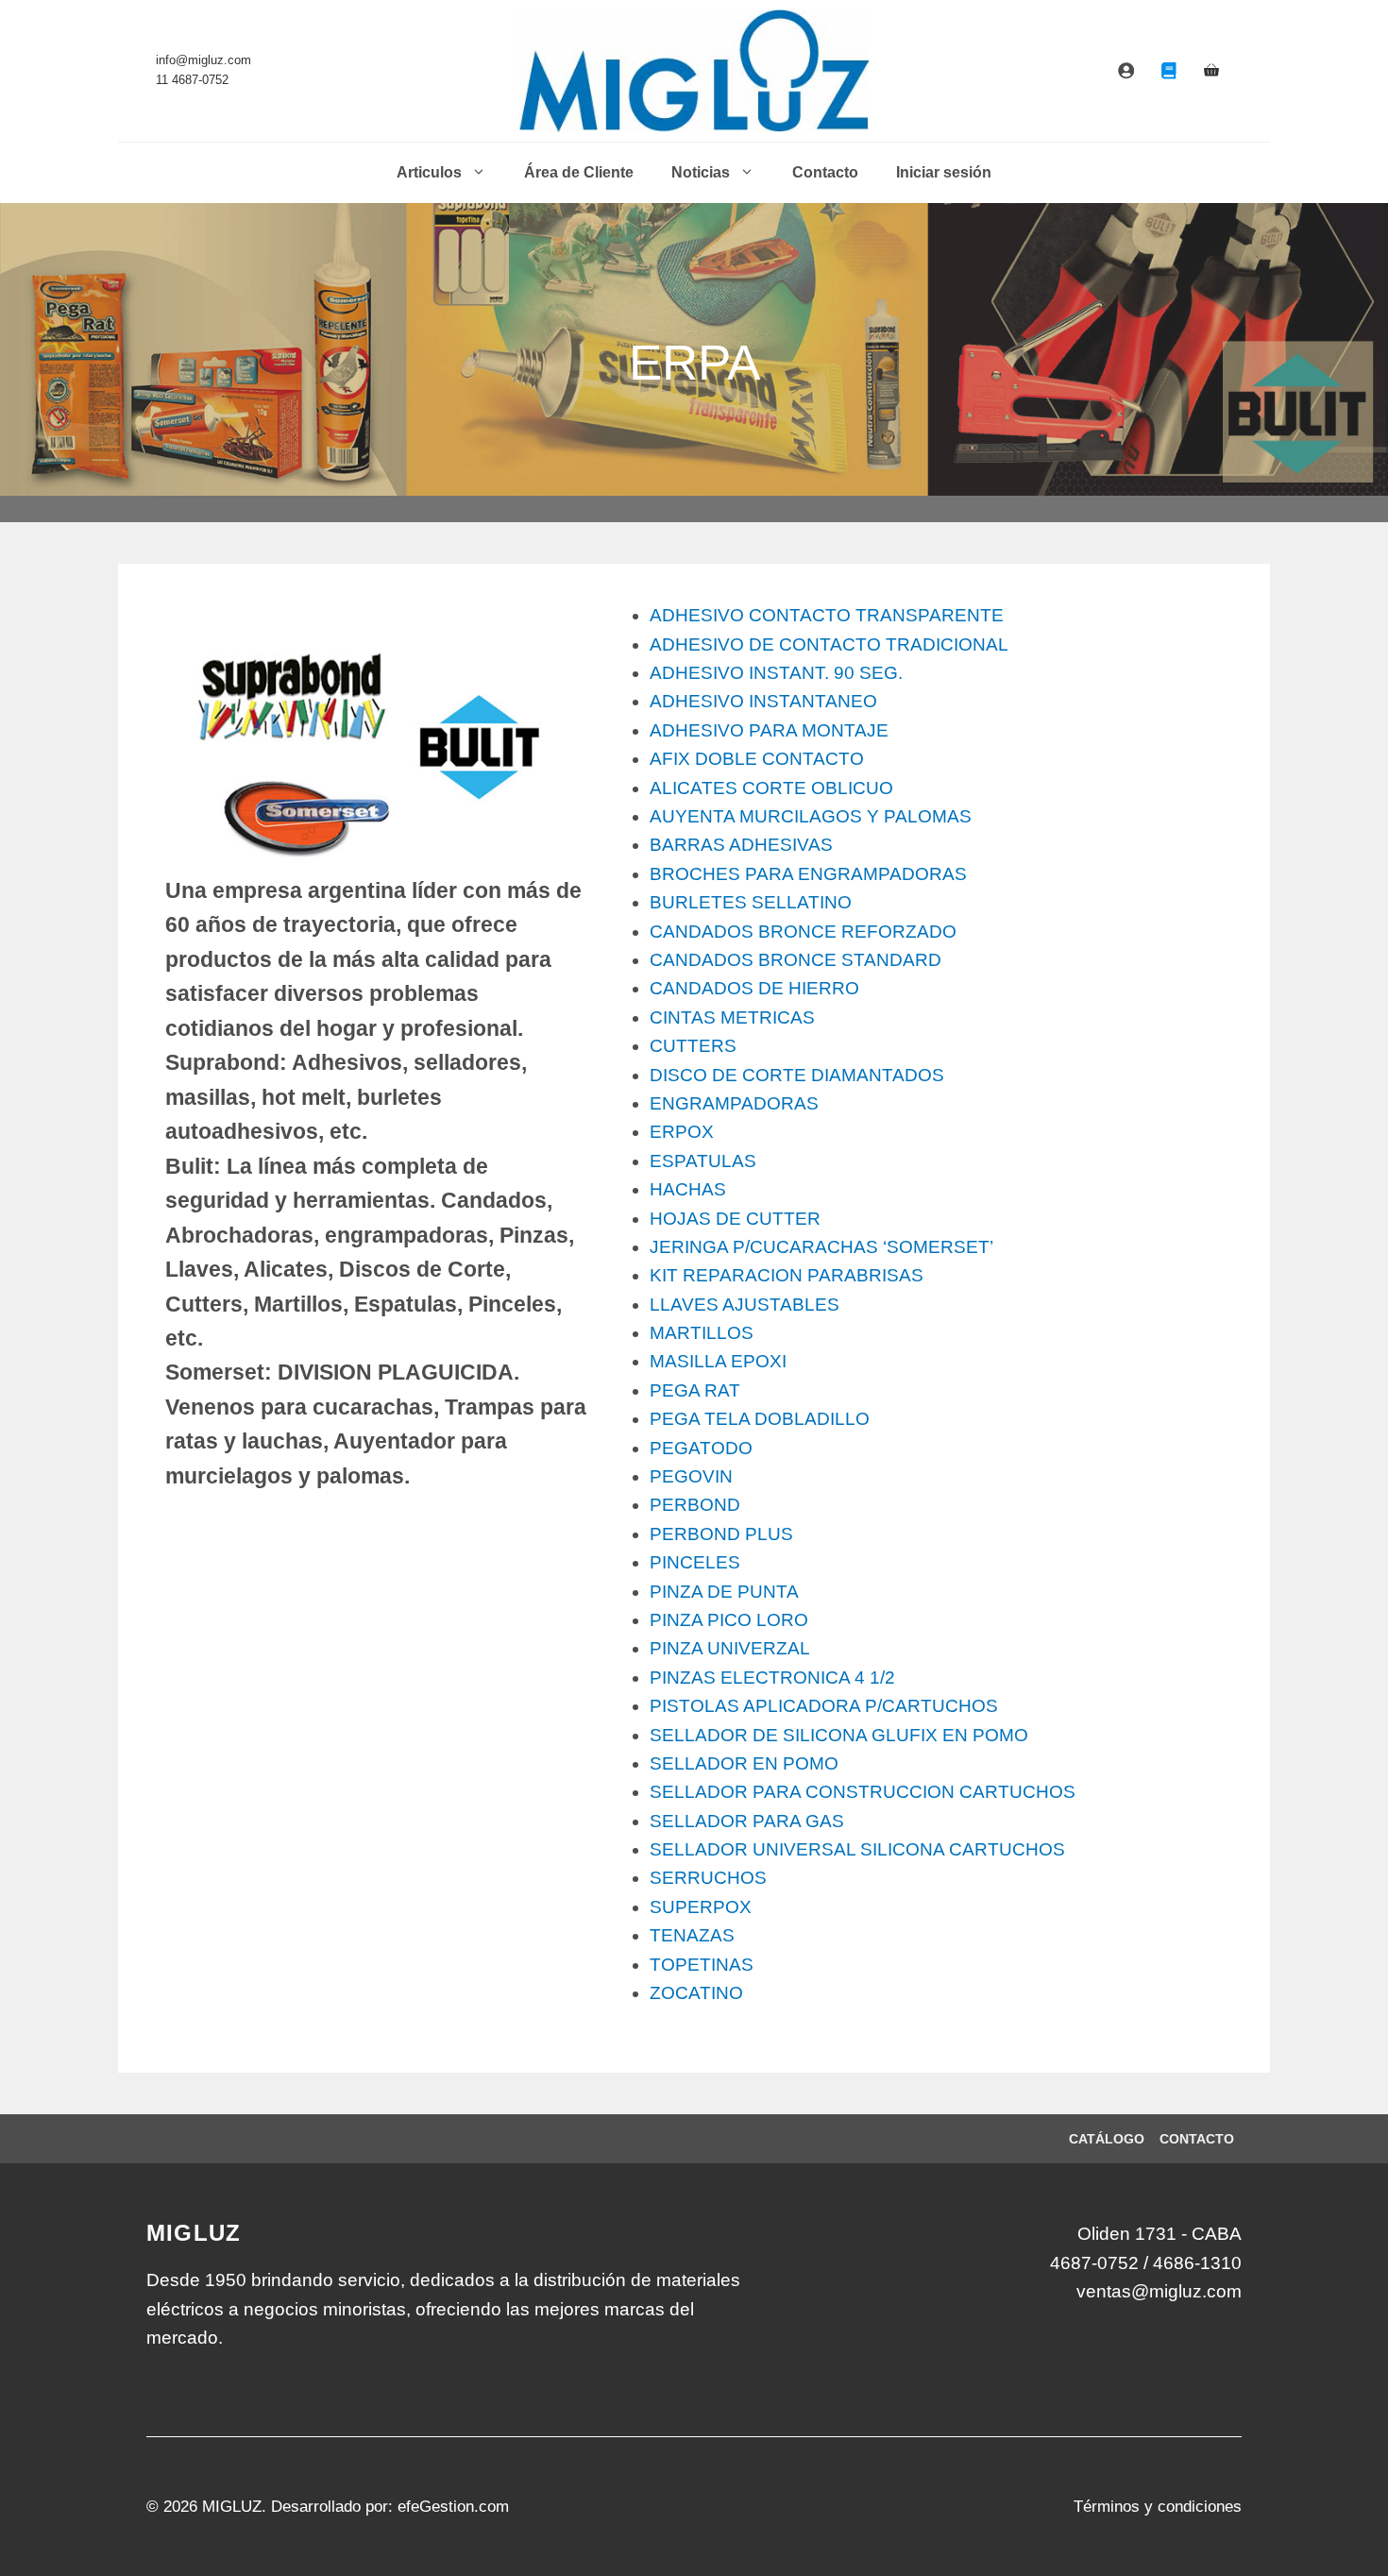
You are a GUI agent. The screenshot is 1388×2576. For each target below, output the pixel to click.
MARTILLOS (702, 1333)
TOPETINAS (702, 1965)
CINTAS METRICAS (732, 1017)
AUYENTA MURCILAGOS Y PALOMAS (811, 816)
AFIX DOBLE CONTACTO (757, 759)
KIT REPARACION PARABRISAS (787, 1275)
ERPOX (682, 1132)
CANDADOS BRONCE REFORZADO (803, 932)
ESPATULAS (703, 1161)
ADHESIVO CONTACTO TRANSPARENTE (827, 615)
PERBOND (695, 1505)
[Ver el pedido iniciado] (1211, 71)
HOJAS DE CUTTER (735, 1219)
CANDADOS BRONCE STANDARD (796, 960)
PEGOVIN (691, 1476)
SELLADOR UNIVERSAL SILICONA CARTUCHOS (857, 1849)
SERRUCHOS (708, 1878)
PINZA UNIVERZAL (730, 1648)
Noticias (701, 172)
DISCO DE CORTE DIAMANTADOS (797, 1075)
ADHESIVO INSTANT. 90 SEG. (776, 673)
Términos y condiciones (1158, 2507)
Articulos (429, 172)
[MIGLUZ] (694, 71)
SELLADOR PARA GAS (747, 1821)
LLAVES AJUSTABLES (745, 1305)
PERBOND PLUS (721, 1534)
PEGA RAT (695, 1390)
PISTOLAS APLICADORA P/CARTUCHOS (824, 1706)
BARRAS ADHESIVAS (741, 845)
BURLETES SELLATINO (751, 902)
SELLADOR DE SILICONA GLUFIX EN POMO (839, 1735)
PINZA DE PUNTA (724, 1592)
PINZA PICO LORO (729, 1620)
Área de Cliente (579, 172)
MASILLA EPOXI (718, 1361)
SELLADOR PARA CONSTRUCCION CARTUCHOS (863, 1792)
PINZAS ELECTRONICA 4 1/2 (772, 1678)
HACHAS (688, 1189)
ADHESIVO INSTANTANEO (763, 701)
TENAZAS (692, 1935)
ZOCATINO (696, 1993)
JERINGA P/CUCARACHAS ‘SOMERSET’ (821, 1247)
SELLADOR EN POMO (744, 1763)
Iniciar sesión (944, 172)
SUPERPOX (701, 1907)
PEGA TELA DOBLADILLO (760, 1419)
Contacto (825, 172)
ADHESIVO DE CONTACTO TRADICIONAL (829, 644)
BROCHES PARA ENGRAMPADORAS (808, 874)
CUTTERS (693, 1046)
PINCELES (695, 1562)
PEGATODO (701, 1448)
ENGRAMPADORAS (734, 1103)
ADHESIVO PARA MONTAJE (769, 730)
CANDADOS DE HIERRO (754, 988)
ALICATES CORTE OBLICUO (771, 788)
